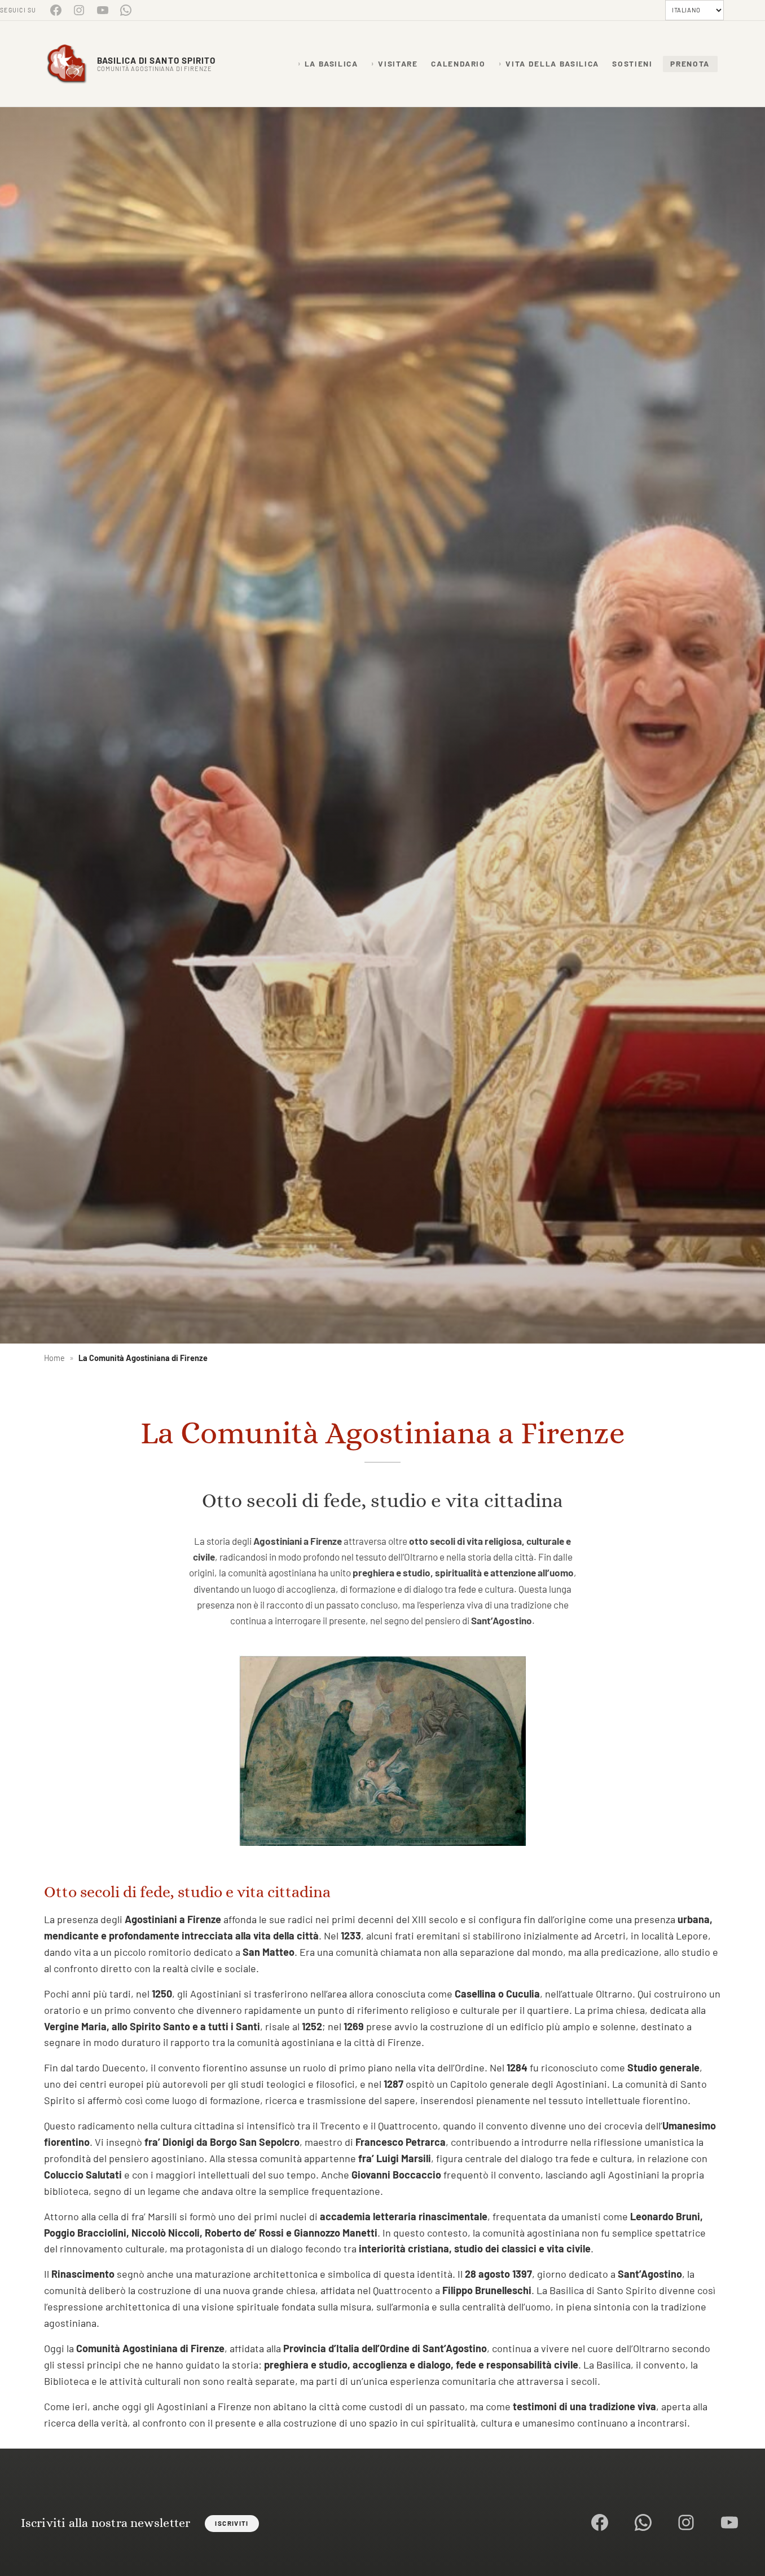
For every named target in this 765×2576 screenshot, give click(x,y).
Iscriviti (232, 2523)
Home (54, 1358)
